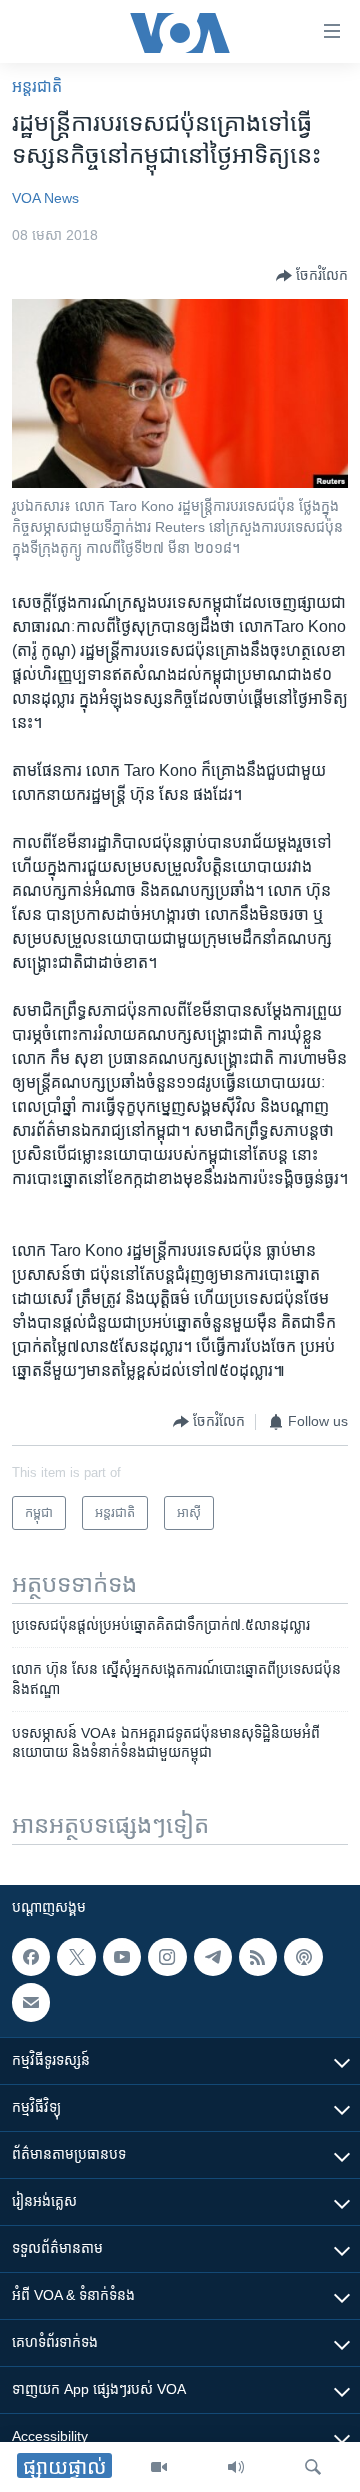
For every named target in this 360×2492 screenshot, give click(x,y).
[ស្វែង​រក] (313, 2467)
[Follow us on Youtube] (122, 1957)
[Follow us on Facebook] (31, 1957)
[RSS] (258, 1957)
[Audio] (236, 2467)
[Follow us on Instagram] (167, 1957)
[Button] (312, 276)
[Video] (159, 2467)
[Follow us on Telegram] (213, 1957)
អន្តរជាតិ (37, 86)
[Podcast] (303, 1957)
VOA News (45, 198)
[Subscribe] (31, 2002)
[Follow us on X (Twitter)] (76, 1957)
